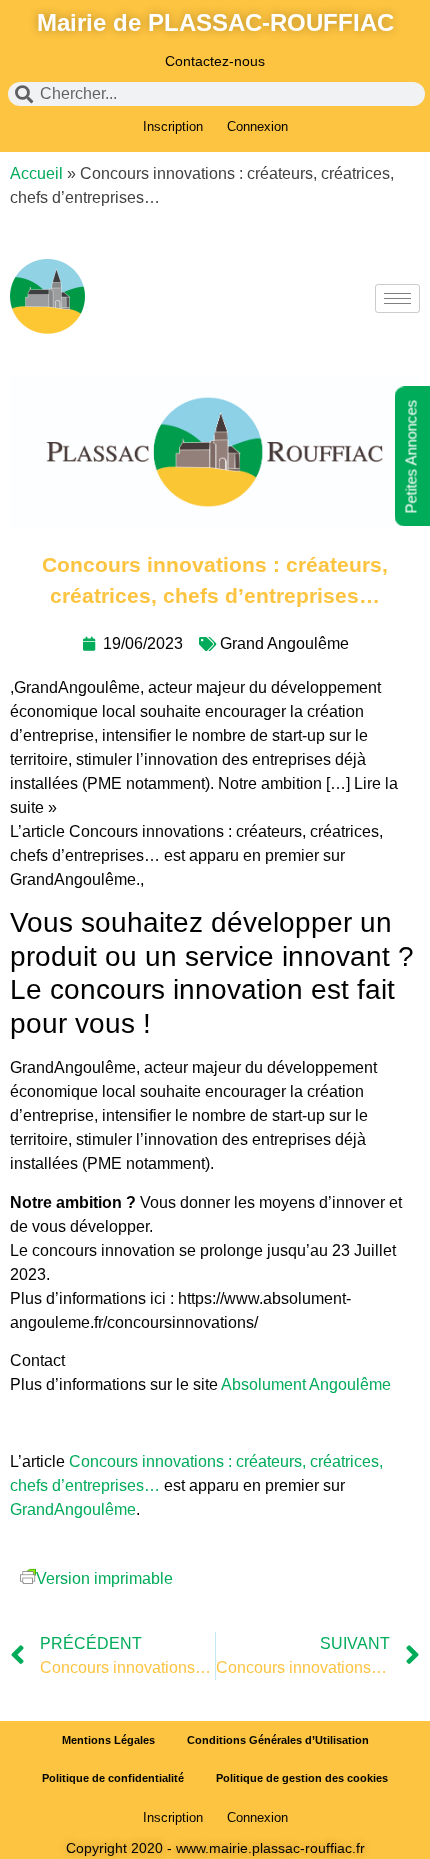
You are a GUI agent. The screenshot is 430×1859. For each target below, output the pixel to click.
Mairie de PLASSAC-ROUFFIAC (215, 22)
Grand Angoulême (284, 643)
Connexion (257, 126)
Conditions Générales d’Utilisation (278, 1740)
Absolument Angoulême (308, 1384)
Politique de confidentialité (113, 1778)
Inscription (173, 126)
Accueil (36, 173)
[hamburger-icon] (397, 298)
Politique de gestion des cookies (302, 1778)
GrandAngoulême (73, 1509)
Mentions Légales (108, 1740)
